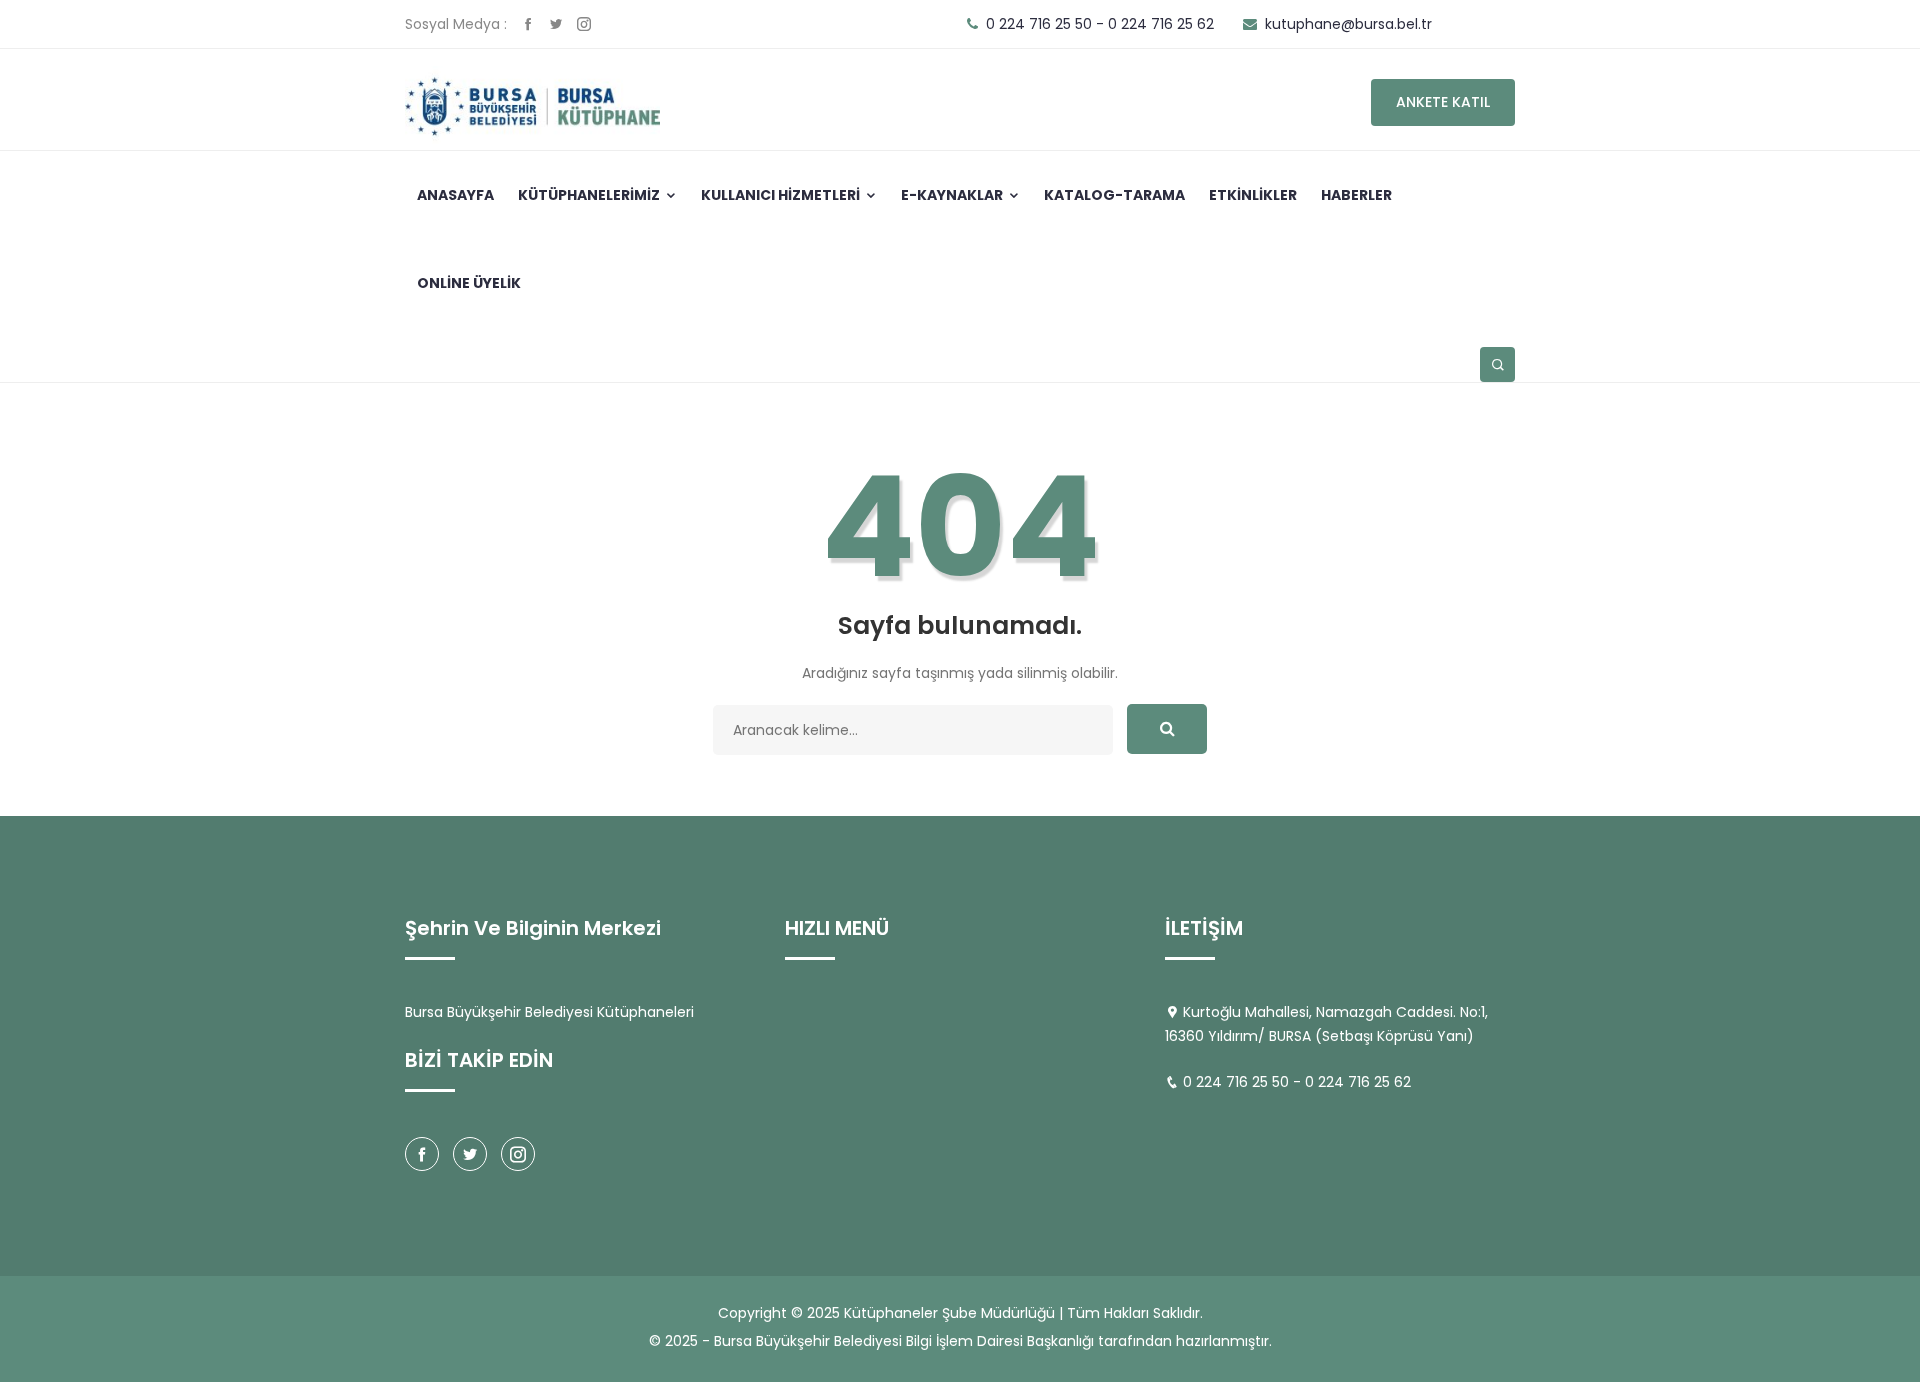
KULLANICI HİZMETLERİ (782, 195)
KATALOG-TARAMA (1114, 195)
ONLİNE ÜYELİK (469, 283)
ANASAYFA (455, 195)
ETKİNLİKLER (1253, 195)
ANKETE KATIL (1443, 102)
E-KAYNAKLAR (953, 195)
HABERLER (1356, 195)
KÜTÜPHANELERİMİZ (590, 195)
